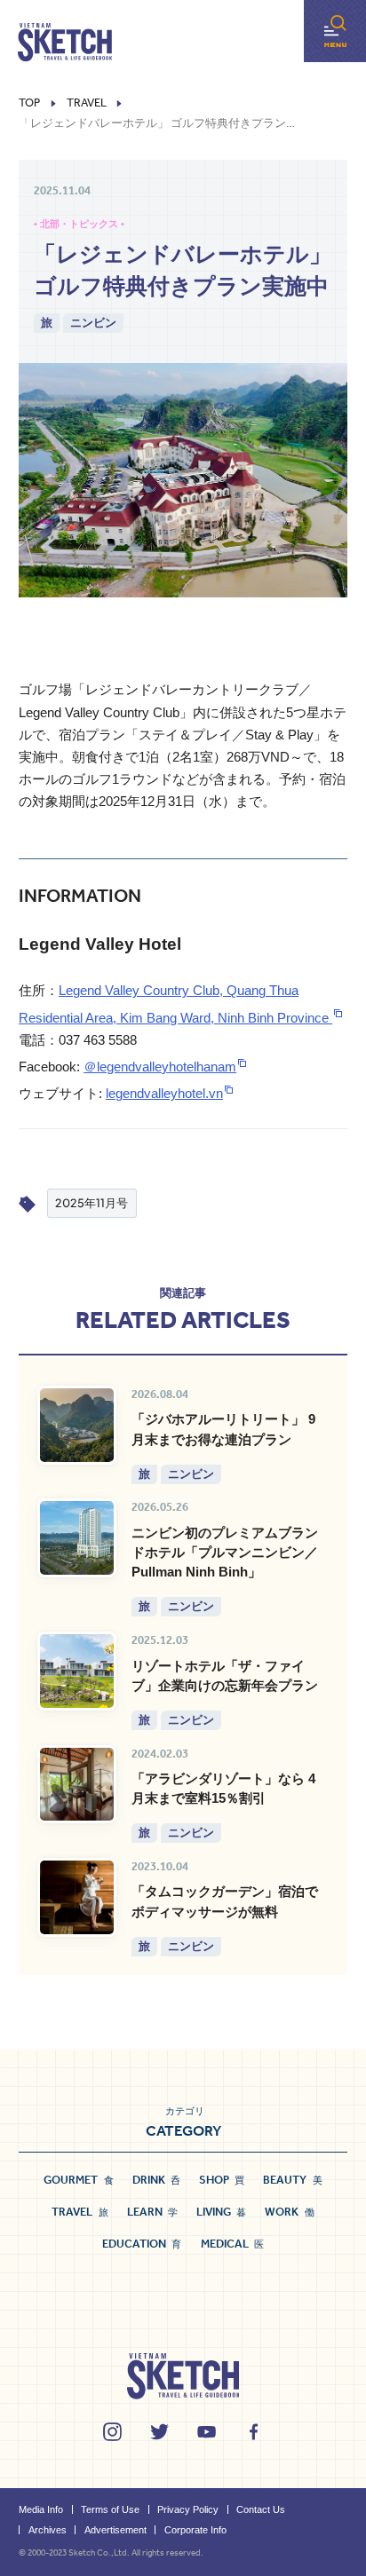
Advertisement (115, 2530)
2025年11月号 (91, 1203)
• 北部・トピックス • (79, 224)
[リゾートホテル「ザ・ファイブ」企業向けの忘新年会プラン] (77, 1671)
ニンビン (93, 322)
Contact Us (261, 2509)
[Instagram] (112, 2432)
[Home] (65, 43)
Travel (87, 103)
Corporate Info (195, 2530)
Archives (48, 2530)
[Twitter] (159, 2432)
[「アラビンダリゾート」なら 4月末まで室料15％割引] (77, 1785)
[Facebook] (254, 2432)
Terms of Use (110, 2509)
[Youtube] (207, 2432)
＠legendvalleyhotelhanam (160, 1067)
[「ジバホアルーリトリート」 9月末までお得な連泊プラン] (77, 1425)
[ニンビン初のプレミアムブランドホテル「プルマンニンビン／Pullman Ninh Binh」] (77, 1538)
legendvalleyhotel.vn (164, 1094)
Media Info (41, 2509)
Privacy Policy (188, 2509)
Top (29, 103)
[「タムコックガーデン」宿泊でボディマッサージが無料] (77, 1897)
